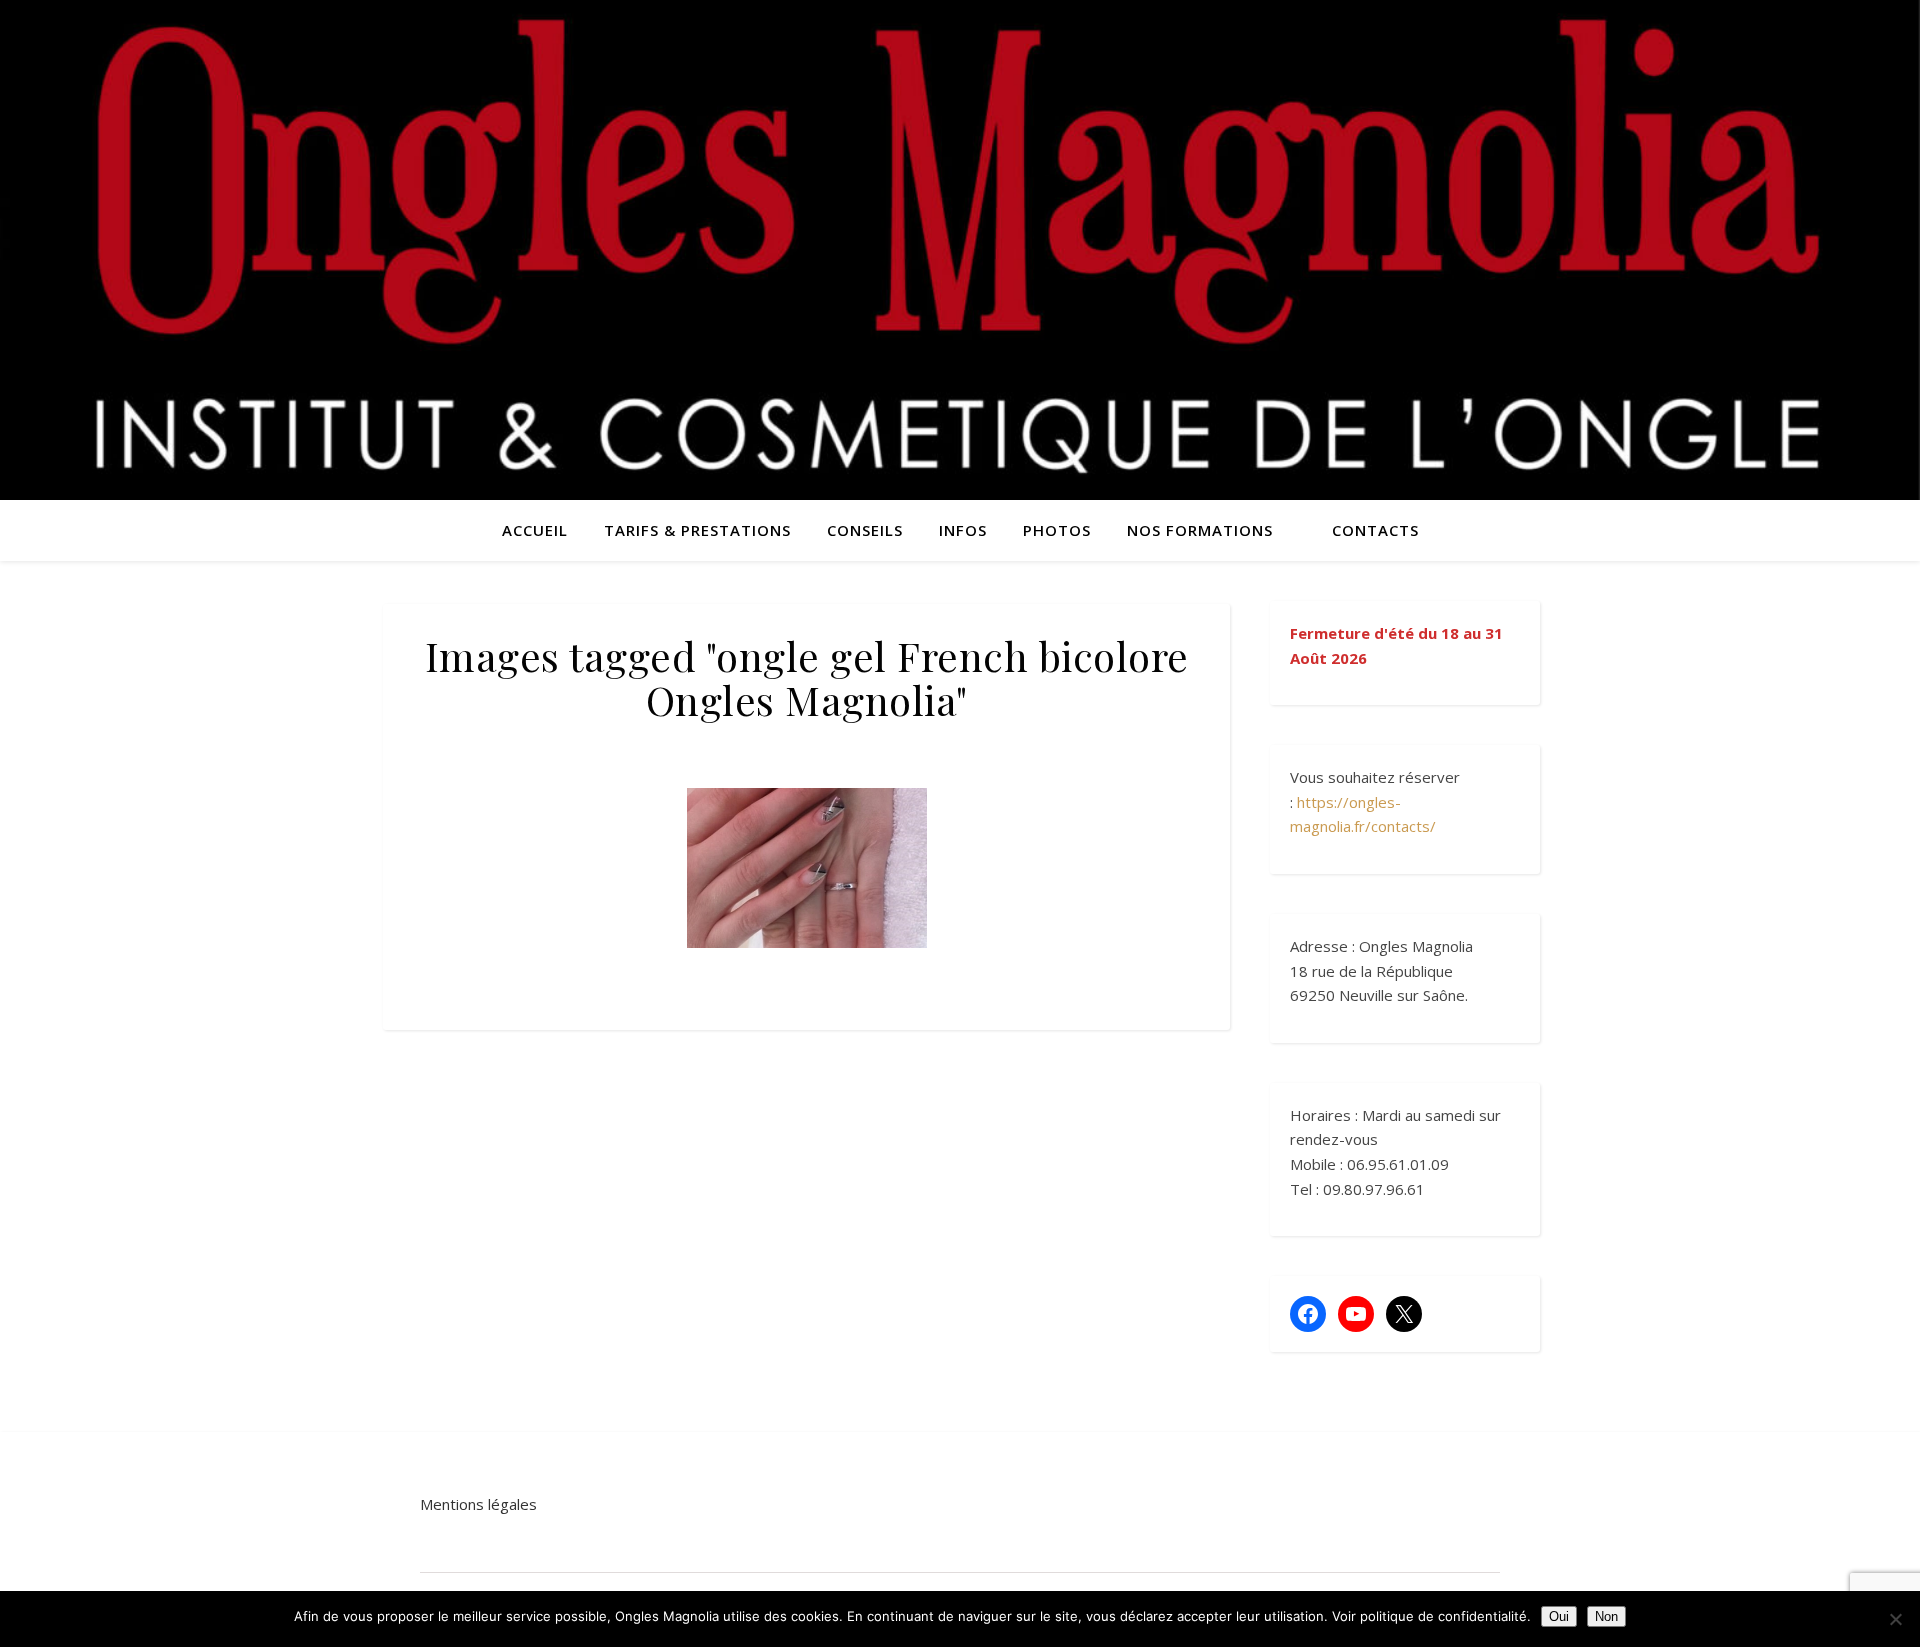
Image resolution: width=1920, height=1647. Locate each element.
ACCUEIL (535, 530)
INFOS (963, 530)
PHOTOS (1057, 530)
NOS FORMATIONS (1200, 530)
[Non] (1895, 1619)
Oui (1559, 1616)
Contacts (1375, 530)
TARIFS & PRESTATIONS (697, 530)
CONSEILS (865, 530)
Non (1606, 1616)
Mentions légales (478, 1504)
